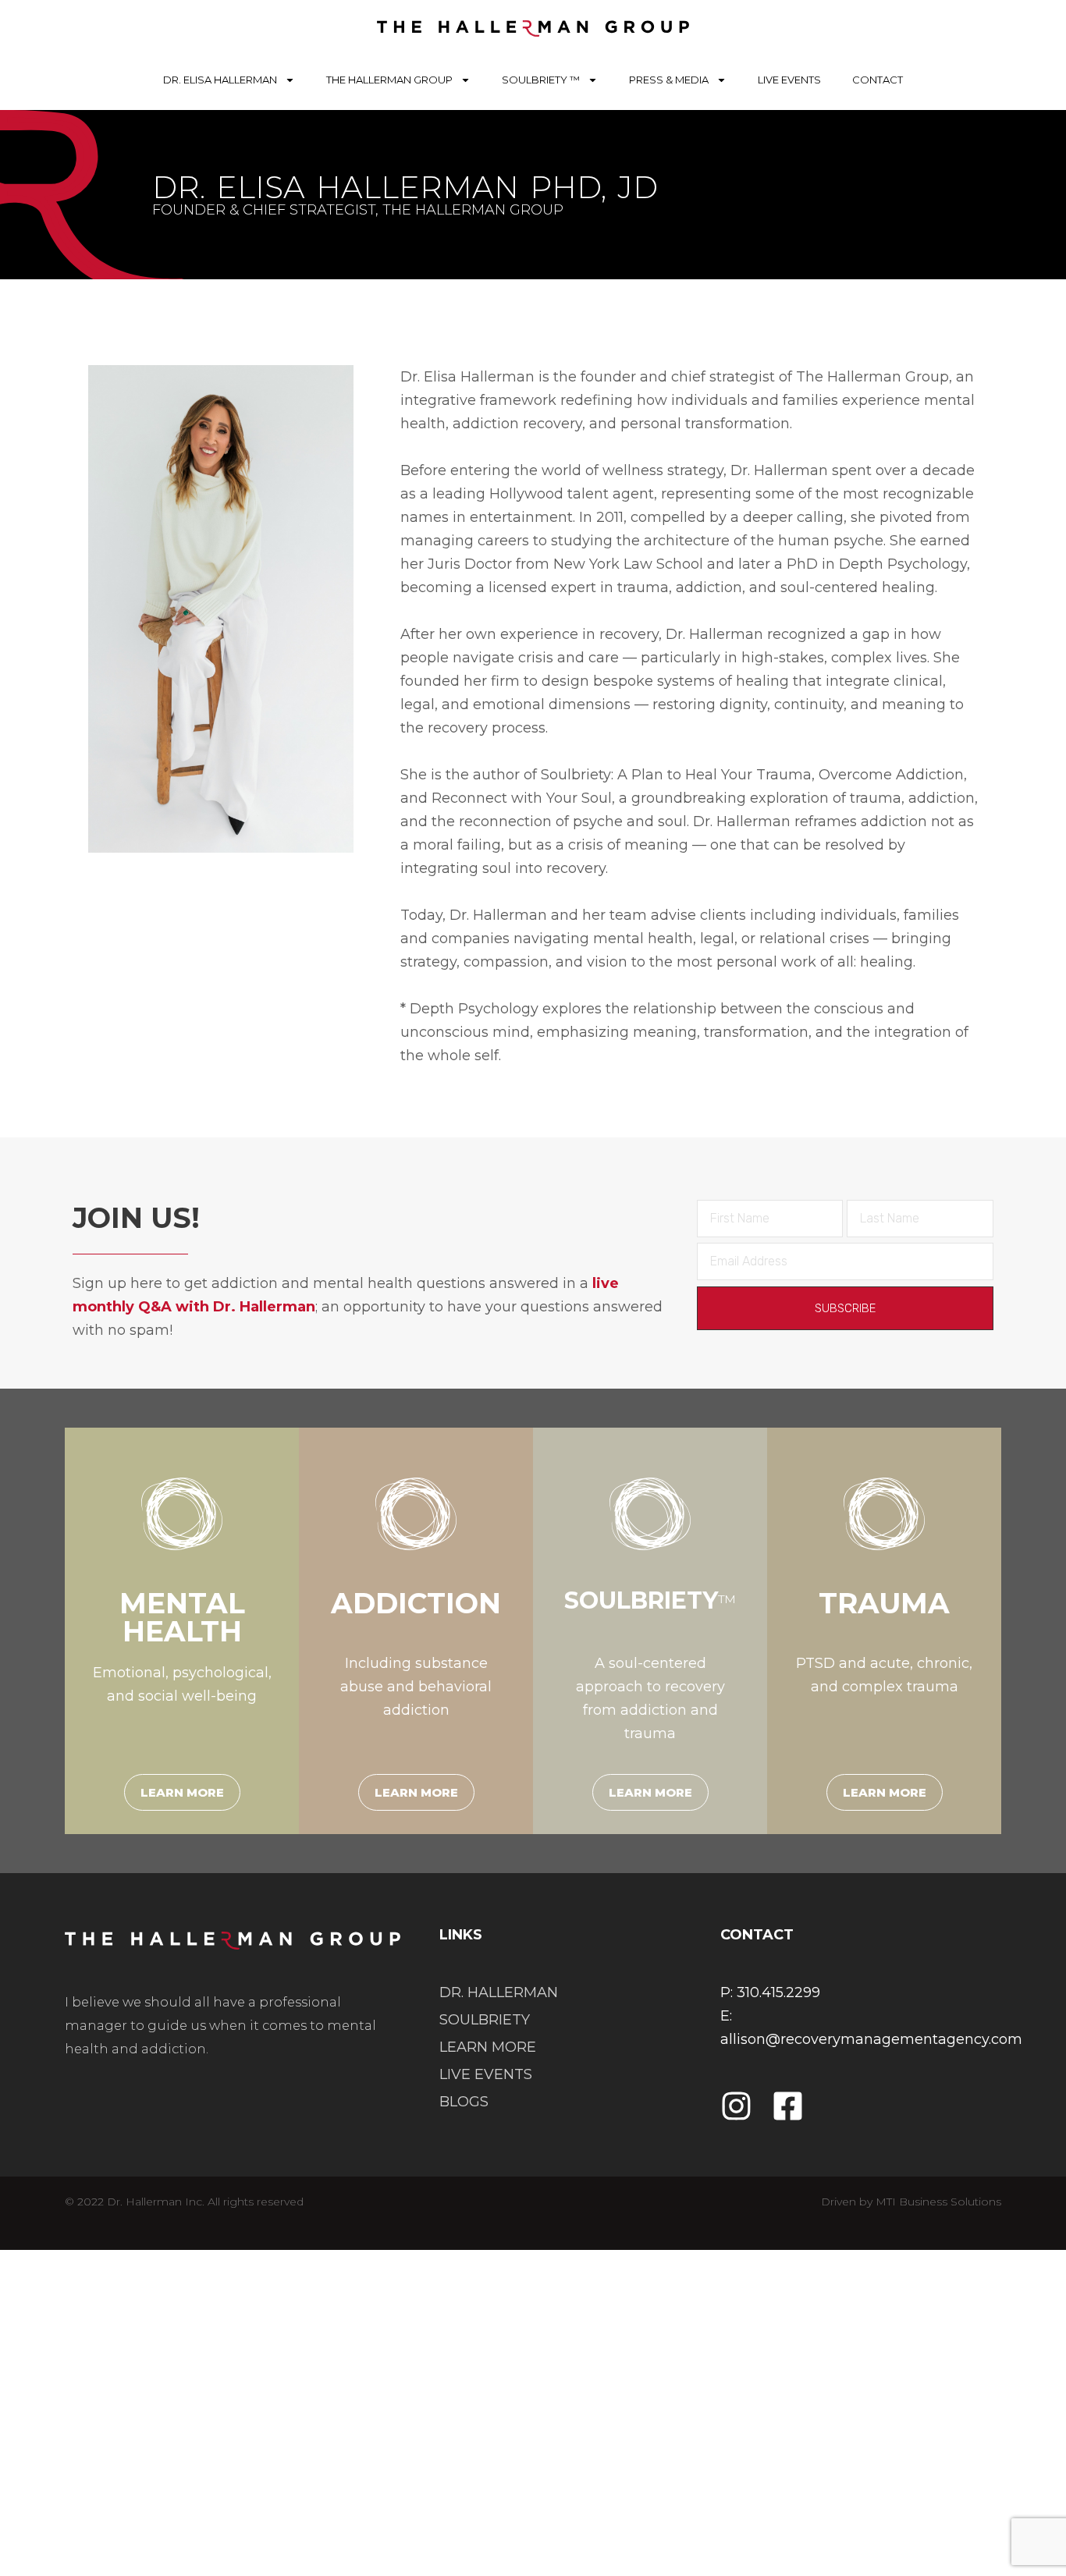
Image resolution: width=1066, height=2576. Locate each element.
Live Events (789, 80)
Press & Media (669, 80)
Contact (878, 80)
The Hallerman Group (389, 80)
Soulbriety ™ (541, 80)
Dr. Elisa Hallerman (220, 80)
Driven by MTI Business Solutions (911, 2202)
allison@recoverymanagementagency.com (871, 2039)
